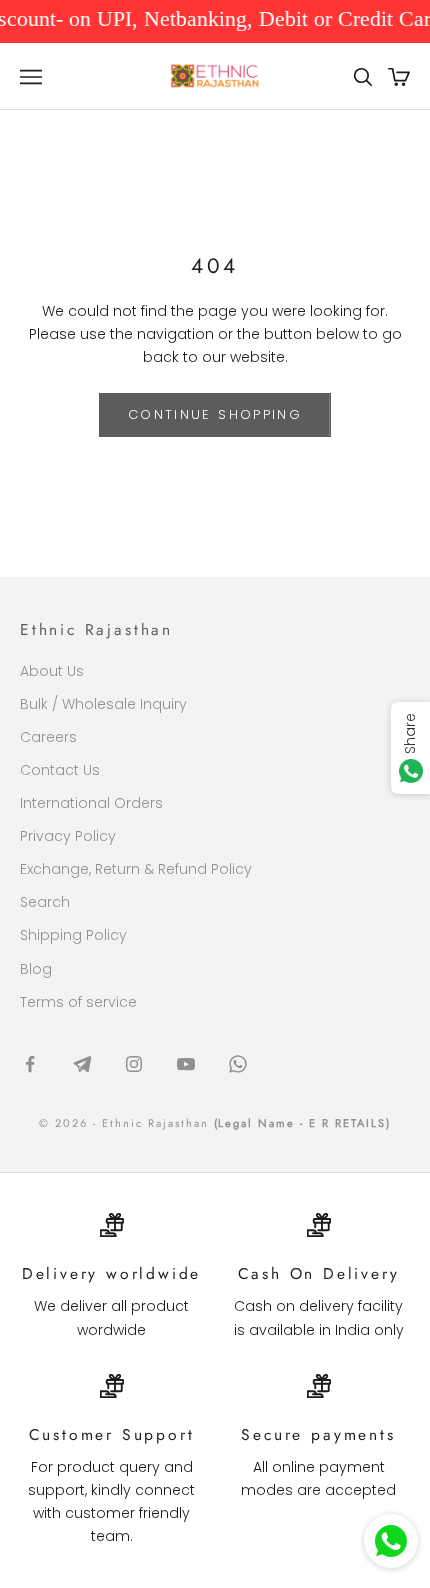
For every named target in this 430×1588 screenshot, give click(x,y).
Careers (48, 737)
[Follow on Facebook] (30, 1064)
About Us (52, 671)
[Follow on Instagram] (134, 1064)
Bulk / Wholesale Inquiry (103, 704)
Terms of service (78, 1002)
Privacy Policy (68, 836)
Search (45, 902)
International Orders (91, 803)
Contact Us (60, 770)
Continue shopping (215, 414)
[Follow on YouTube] (186, 1064)
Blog (36, 969)
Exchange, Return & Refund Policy (136, 869)
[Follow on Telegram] (82, 1064)
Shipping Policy (73, 935)
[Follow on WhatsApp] (238, 1064)
